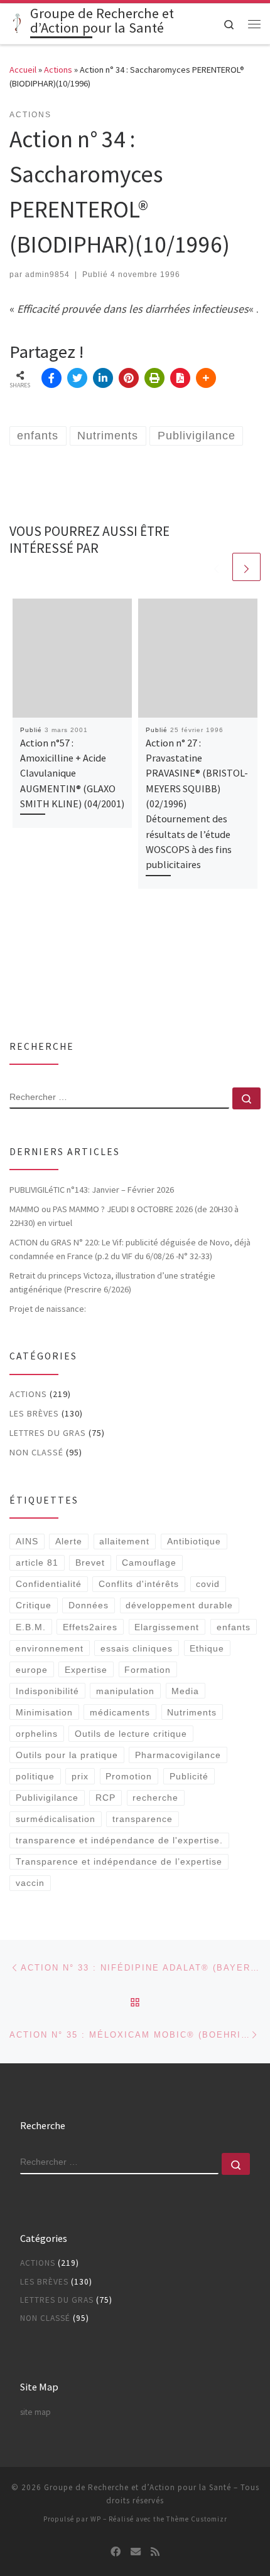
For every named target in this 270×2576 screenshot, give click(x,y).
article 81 (37, 1563)
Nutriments (192, 1712)
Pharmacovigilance (178, 1755)
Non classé (36, 1452)
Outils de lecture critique (131, 1734)
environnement (50, 1648)
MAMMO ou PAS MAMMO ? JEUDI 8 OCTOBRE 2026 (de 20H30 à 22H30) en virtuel (124, 1216)
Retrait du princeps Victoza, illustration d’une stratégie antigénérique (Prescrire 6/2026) (112, 1282)
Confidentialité (49, 1584)
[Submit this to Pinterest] (129, 378)
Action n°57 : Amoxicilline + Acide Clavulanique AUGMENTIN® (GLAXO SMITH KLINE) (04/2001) (72, 773)
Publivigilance (47, 1798)
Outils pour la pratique (67, 1755)
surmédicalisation (56, 1819)
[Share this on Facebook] (51, 378)
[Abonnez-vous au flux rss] (155, 2552)
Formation (148, 1670)
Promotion (129, 1776)
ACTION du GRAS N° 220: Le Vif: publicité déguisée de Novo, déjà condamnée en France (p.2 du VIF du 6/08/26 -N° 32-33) (130, 1249)
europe (32, 1670)
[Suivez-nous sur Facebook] (116, 2552)
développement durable (179, 1605)
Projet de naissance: (49, 1309)
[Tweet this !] (77, 378)
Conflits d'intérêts (139, 1584)
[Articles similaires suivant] (246, 567)
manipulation (125, 1691)
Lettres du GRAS (48, 1433)
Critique (34, 1605)
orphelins (37, 1734)
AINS (27, 1541)
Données (89, 1605)
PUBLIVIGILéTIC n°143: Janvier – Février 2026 (92, 1190)
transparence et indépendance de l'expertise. (119, 1840)
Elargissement (167, 1627)
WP (96, 2519)
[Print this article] (154, 378)
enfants (234, 1627)
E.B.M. (31, 1627)
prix (80, 1776)
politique (35, 1776)
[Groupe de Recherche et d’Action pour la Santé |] (18, 23)
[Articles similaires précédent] (216, 567)
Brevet (90, 1563)
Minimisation (44, 1712)
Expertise (86, 1670)
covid (208, 1584)
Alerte (69, 1541)
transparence (143, 1819)
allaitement (124, 1541)
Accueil (23, 70)
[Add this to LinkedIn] (103, 378)
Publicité (189, 1776)
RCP (105, 1798)
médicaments (120, 1712)
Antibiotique (194, 1541)
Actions (58, 70)
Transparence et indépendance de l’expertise (119, 1861)
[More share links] (206, 378)
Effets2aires (90, 1627)
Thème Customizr (197, 2519)
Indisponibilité (47, 1691)
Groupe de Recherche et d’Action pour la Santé (138, 2487)
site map (35, 2412)
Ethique (207, 1648)
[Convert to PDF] (180, 378)
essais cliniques (137, 1648)
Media (185, 1691)
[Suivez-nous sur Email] (136, 2552)
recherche (155, 1798)
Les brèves (34, 1413)
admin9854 (47, 275)
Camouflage (149, 1563)
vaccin (30, 1883)
